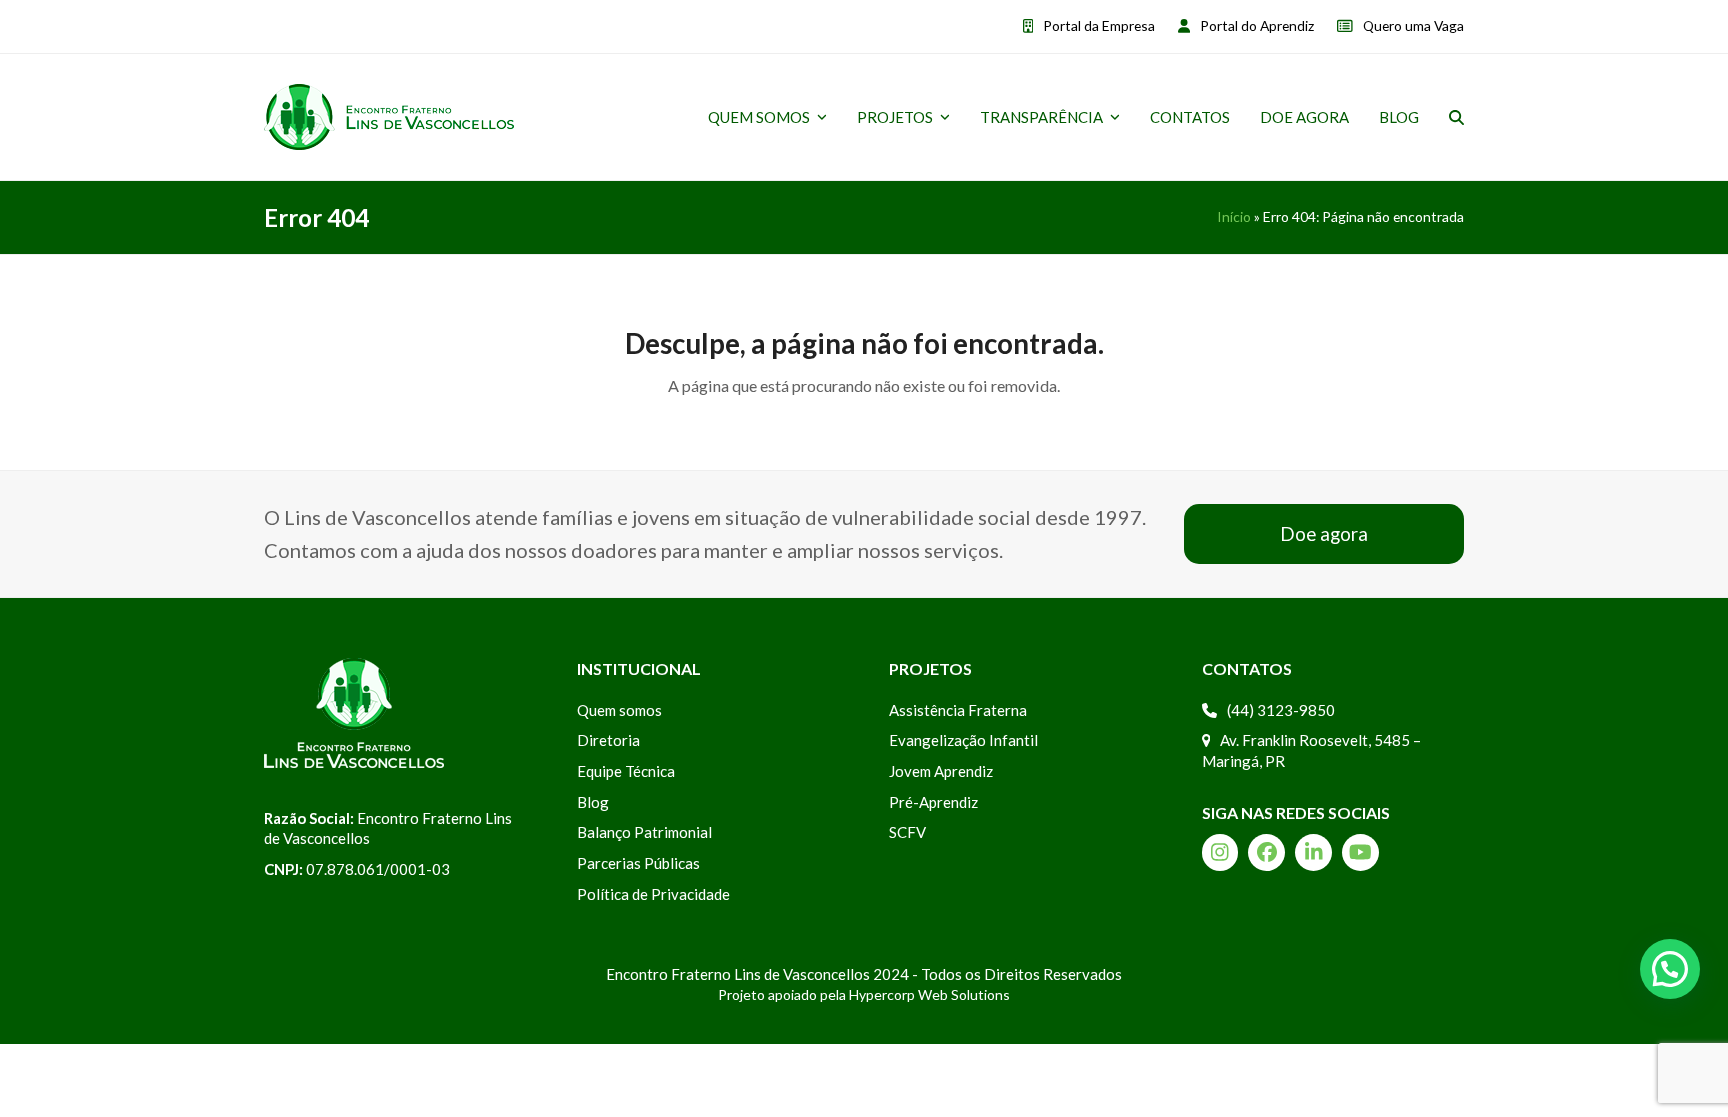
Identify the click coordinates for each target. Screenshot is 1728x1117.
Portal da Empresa (1099, 25)
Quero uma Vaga (1413, 25)
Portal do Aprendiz (1257, 25)
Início (1234, 216)
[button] (1456, 117)
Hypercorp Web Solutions (929, 994)
